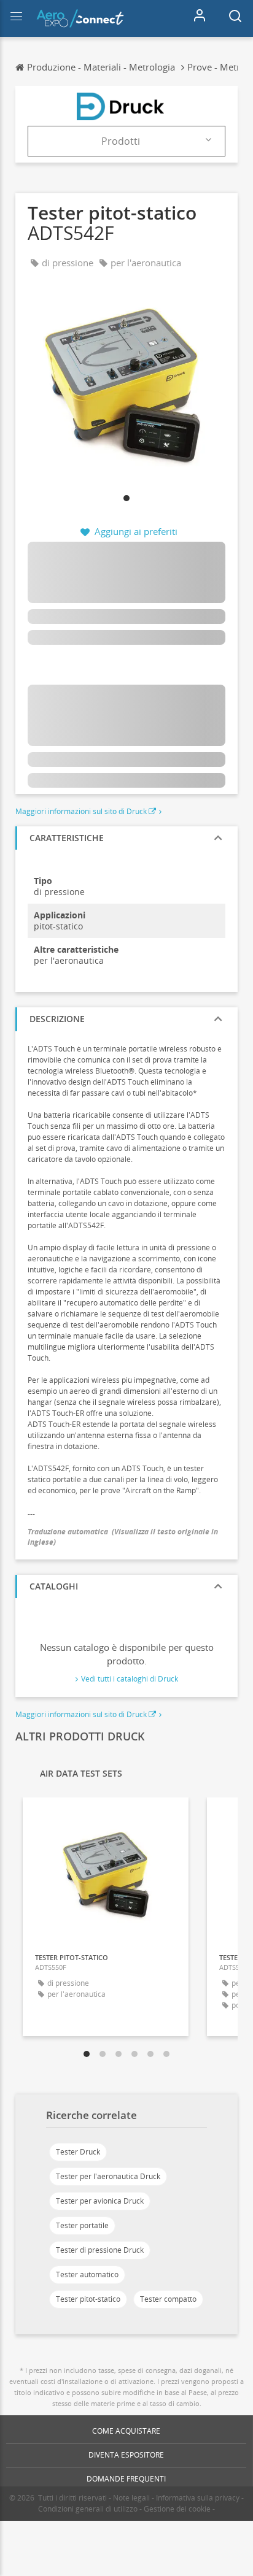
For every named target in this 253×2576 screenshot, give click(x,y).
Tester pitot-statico (88, 2299)
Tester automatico (87, 2274)
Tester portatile (82, 2225)
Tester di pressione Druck (100, 2250)
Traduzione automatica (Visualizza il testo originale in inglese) (123, 1537)
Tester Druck (78, 2152)
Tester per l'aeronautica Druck (108, 2176)
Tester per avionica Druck (100, 2201)
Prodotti (121, 141)
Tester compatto (168, 2299)
